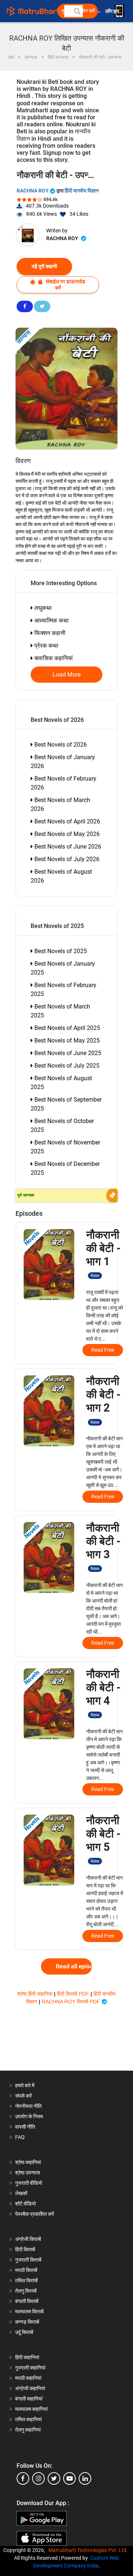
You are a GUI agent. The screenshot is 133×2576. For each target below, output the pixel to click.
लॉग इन (113, 11)
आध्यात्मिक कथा (51, 620)
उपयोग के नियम (29, 2116)
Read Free (103, 1350)
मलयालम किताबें (29, 2311)
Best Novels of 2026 (60, 745)
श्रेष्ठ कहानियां (28, 2162)
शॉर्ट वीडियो (25, 2204)
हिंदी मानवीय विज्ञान (82, 191)
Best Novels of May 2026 (66, 834)
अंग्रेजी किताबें (28, 2239)
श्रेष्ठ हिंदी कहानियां (36, 1994)
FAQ (20, 2137)
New (95, 1276)
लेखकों (21, 2193)
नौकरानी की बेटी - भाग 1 (103, 1253)
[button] (77, 11)
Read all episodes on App (74, 1966)
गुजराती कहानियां (30, 2368)
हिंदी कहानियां (27, 2357)
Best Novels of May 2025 (66, 1040)
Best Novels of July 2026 (66, 859)
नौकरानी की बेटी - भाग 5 (103, 1839)
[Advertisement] (66, 2043)
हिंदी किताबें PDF (74, 1994)
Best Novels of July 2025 (66, 1066)
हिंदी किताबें (25, 2249)
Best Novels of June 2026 (67, 847)
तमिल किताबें (26, 2280)
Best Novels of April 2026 (66, 821)
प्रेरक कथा (46, 646)
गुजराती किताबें (28, 2260)
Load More (67, 675)
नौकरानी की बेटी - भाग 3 (103, 1546)
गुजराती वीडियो (29, 2183)
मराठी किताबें (26, 2270)
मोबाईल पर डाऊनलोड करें (65, 285)
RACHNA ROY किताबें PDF (72, 2002)
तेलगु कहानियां (28, 2430)
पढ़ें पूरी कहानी (44, 266)
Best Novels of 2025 (60, 951)
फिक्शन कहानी (49, 633)
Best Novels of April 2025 (66, 1028)
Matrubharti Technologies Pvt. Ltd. (89, 2550)
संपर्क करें (23, 2096)
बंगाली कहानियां (29, 2399)
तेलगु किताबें (26, 2291)
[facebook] (23, 2478)
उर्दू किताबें (24, 2332)
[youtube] (69, 2478)
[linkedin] (85, 2478)
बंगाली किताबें (27, 2301)
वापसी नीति (25, 2127)
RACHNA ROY (33, 191)
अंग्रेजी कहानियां (30, 2388)
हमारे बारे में (25, 2085)
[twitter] (54, 2478)
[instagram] (38, 2478)
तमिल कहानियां (28, 2419)
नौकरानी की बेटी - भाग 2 (103, 1400)
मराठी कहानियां (28, 2378)
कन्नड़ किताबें (27, 2322)
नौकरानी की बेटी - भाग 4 (103, 1693)
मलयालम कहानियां (31, 2409)
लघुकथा (42, 608)
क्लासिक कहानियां (53, 658)
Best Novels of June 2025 (67, 1053)
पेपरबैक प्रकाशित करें (35, 2214)
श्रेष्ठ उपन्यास (28, 2173)
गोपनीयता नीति (28, 2106)
